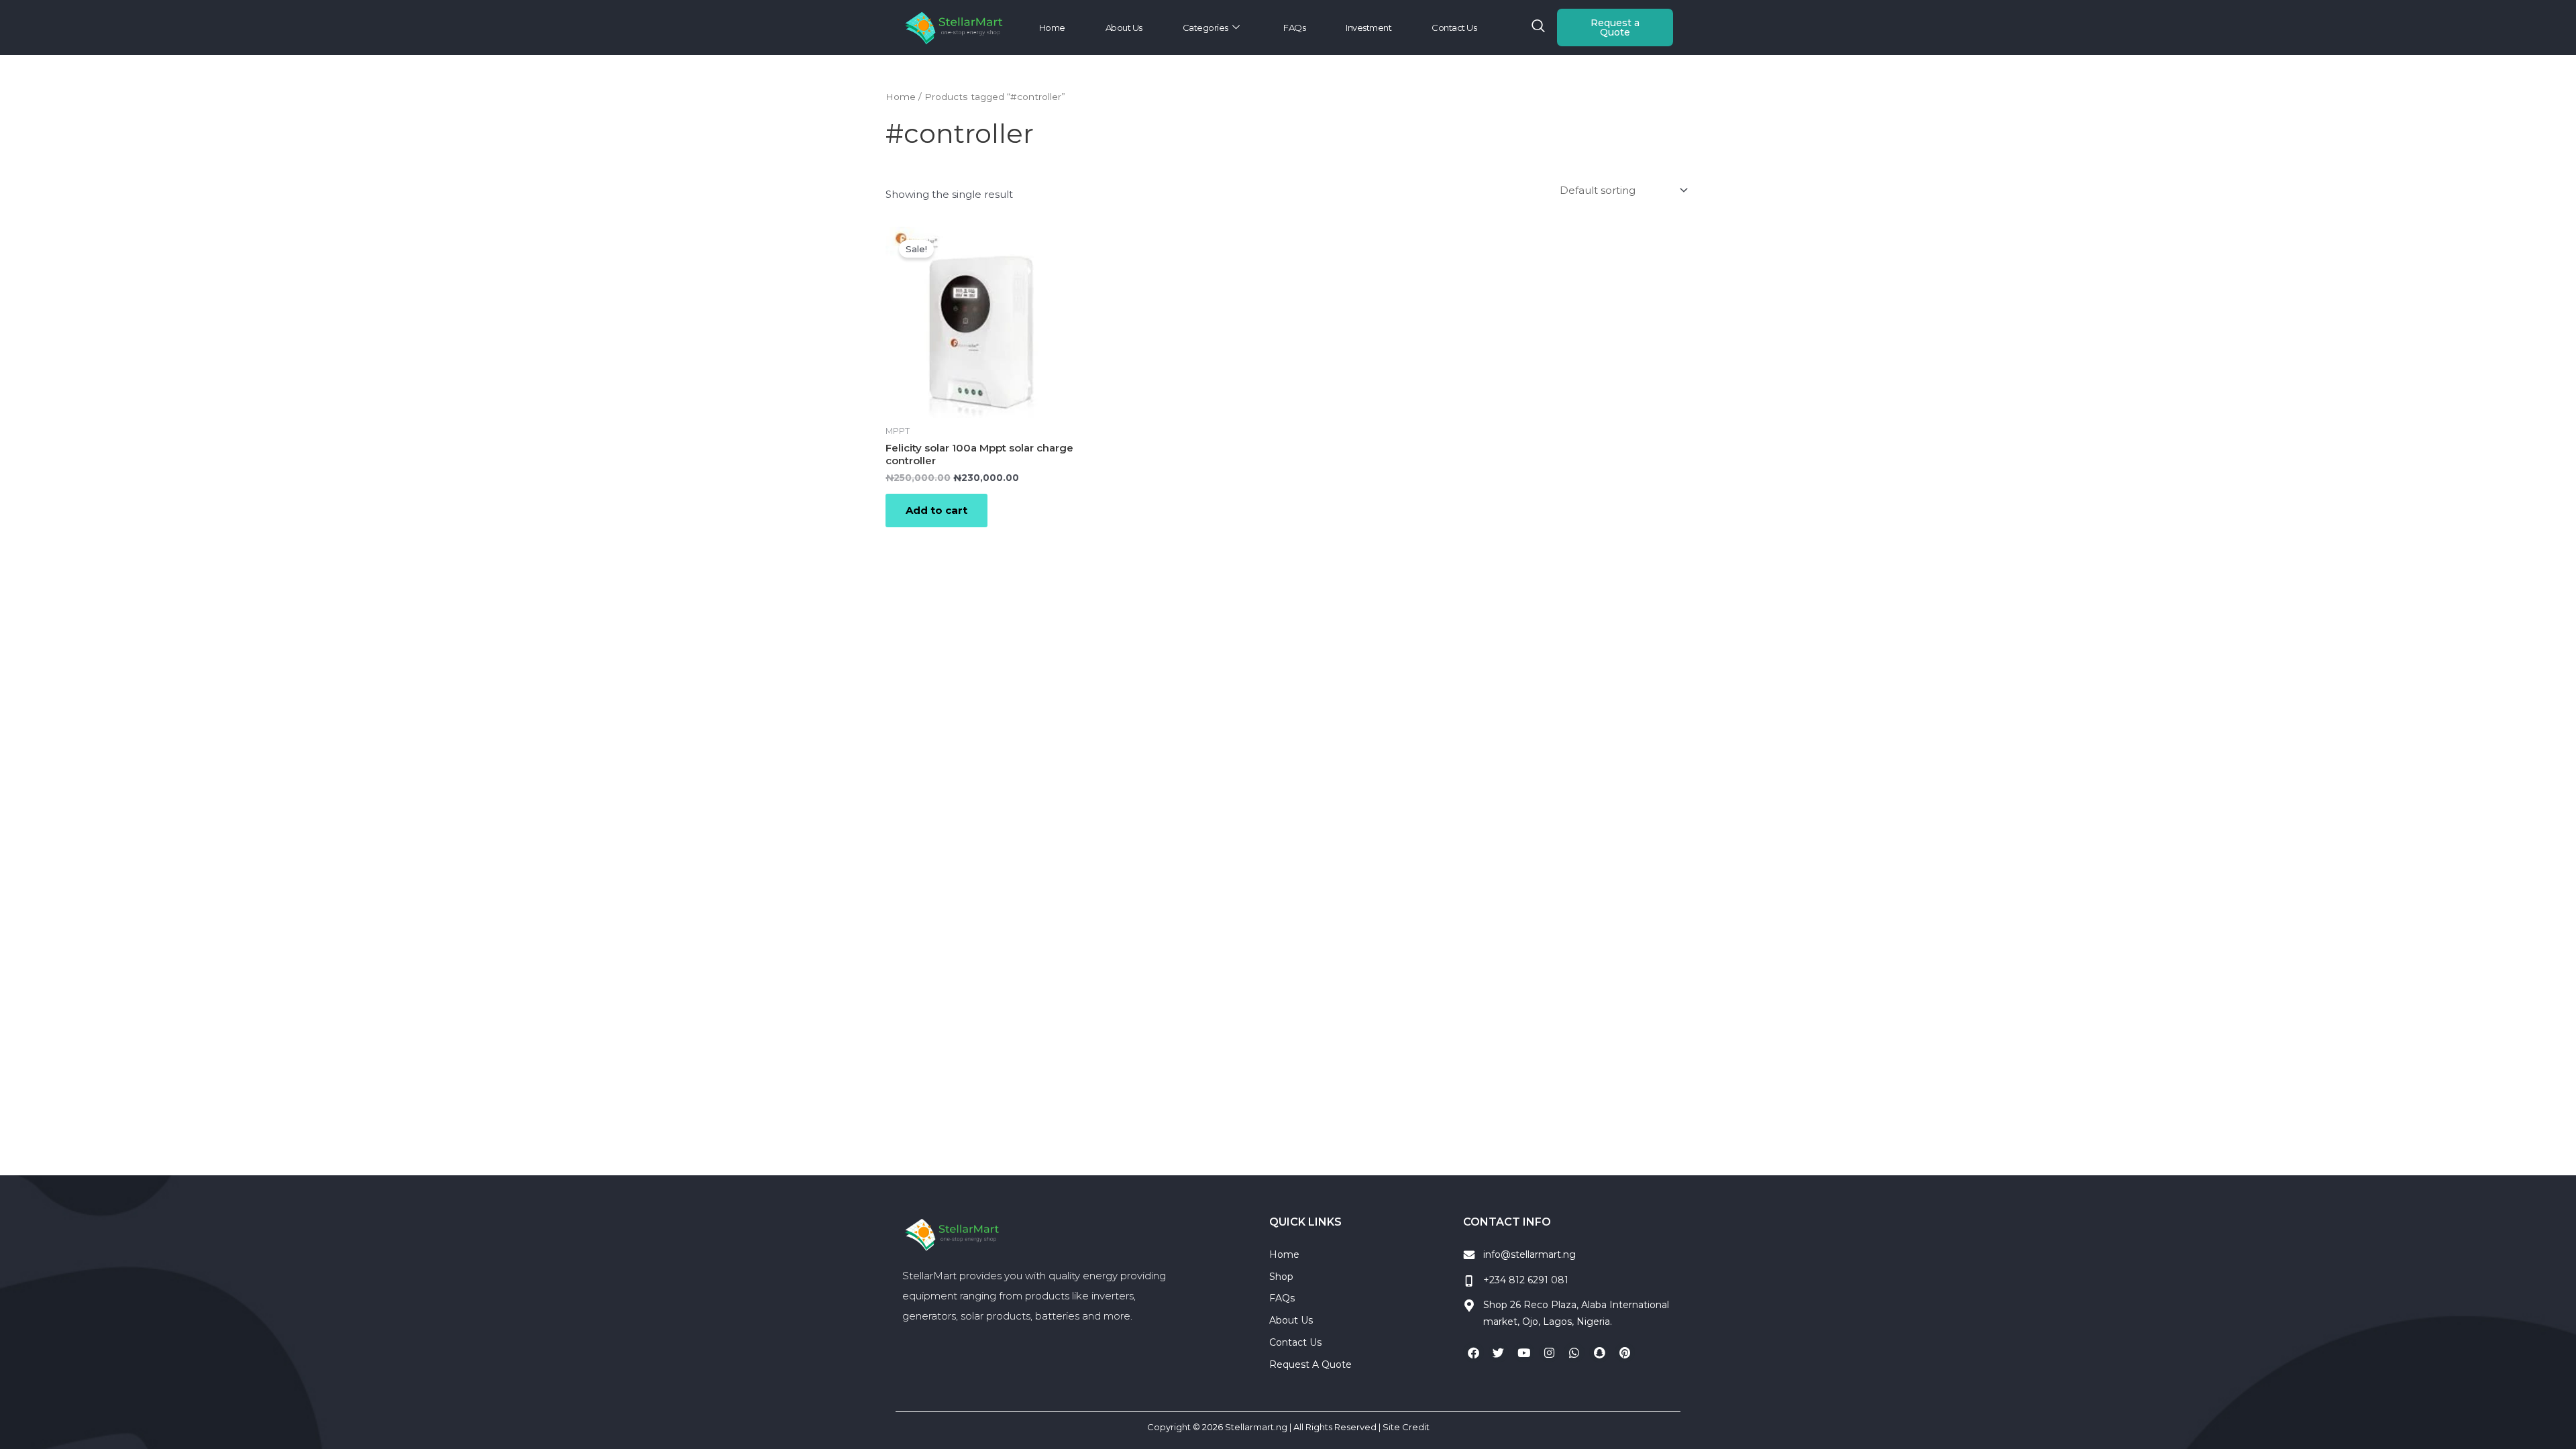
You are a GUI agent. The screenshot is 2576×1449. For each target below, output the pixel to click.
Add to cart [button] (936, 510)
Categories (1205, 28)
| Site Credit (1404, 1427)
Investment (1368, 28)
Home (1052, 28)
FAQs (1294, 28)
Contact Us (1454, 28)
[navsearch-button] (1538, 28)
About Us (1124, 28)
